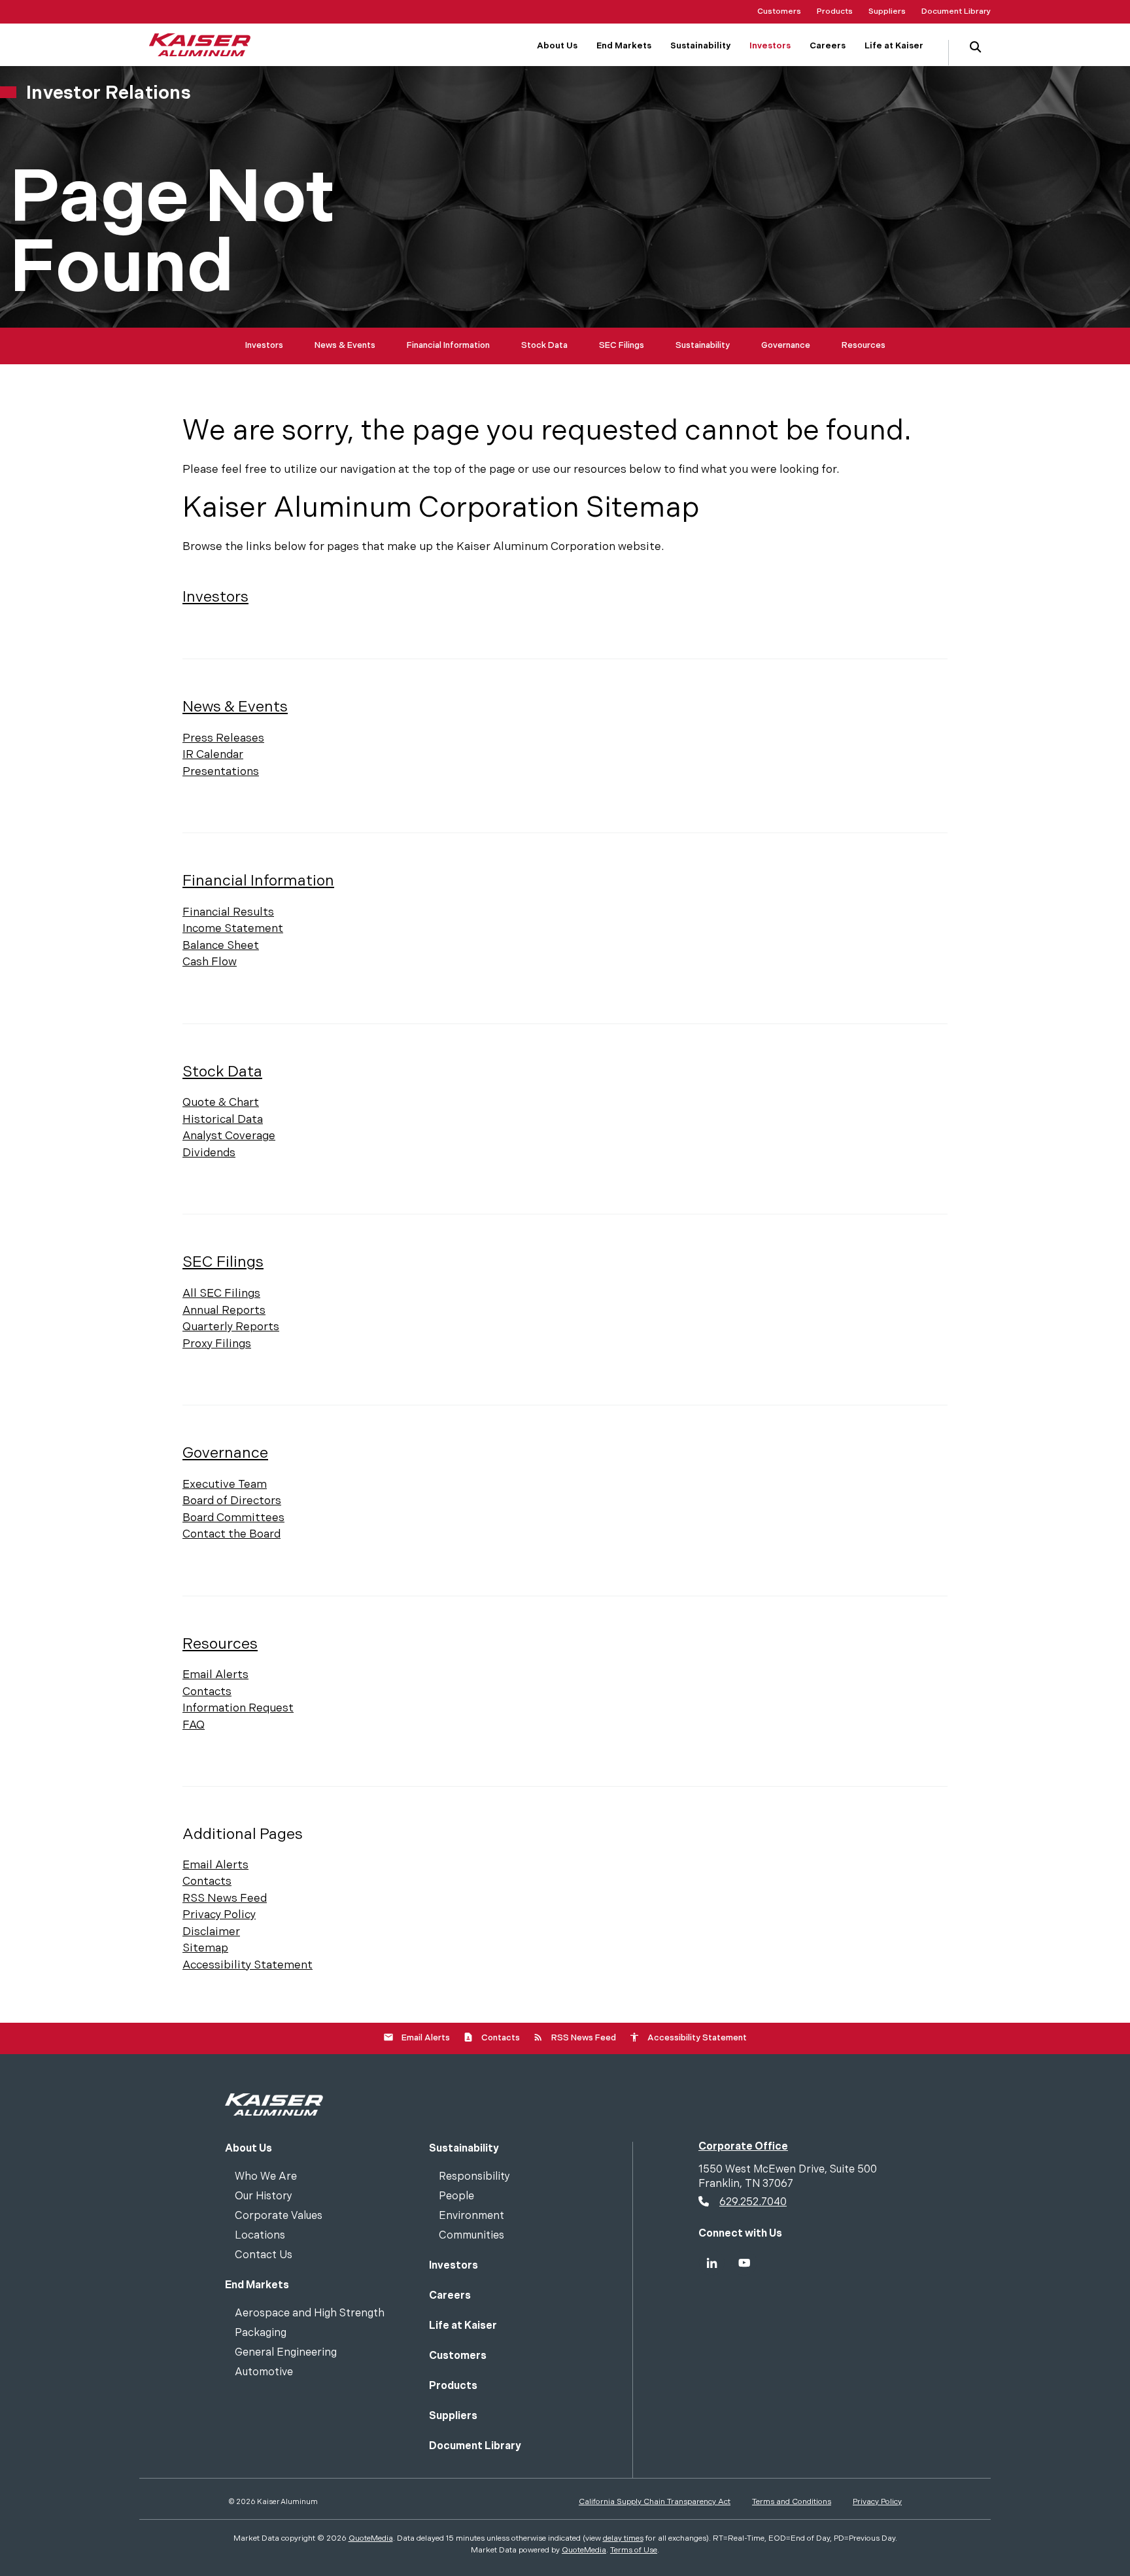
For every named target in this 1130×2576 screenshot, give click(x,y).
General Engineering (286, 2353)
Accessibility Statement (248, 1965)
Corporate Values (279, 2217)
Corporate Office (743, 2147)
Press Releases (223, 738)
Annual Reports (224, 1311)
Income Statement (233, 929)
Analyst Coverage (229, 1136)
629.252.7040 (753, 2202)
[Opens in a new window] (711, 2263)
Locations (260, 2236)
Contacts (207, 1692)
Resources (864, 345)
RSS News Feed (225, 1898)
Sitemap (205, 1948)
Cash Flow (210, 962)
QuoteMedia (371, 2538)
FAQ (194, 1725)
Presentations (221, 772)
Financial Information (448, 345)
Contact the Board (231, 1534)
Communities (471, 2236)
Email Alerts (215, 1675)
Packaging (261, 2334)
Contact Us (264, 2256)
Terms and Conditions (792, 2502)
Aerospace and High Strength (310, 2314)
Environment (471, 2217)
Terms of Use (634, 2550)
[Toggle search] (975, 53)
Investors (264, 345)
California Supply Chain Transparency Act (655, 2502)
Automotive (264, 2373)
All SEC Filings (221, 1294)
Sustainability (703, 345)
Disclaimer (211, 1932)
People (456, 2197)
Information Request (238, 1708)
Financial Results (228, 912)
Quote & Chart (221, 1103)
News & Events (345, 345)
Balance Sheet (221, 946)
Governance (786, 345)
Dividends (209, 1153)
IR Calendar (213, 755)
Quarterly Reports (231, 1327)
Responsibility (474, 2177)
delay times (623, 2538)
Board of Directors (232, 1501)
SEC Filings (622, 345)
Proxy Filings (217, 1344)
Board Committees (233, 1518)
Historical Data (223, 1120)
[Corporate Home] (274, 2104)
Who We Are (266, 2177)
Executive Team (225, 1485)
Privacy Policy (219, 1915)
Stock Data (544, 345)
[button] (975, 48)
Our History (264, 2197)
